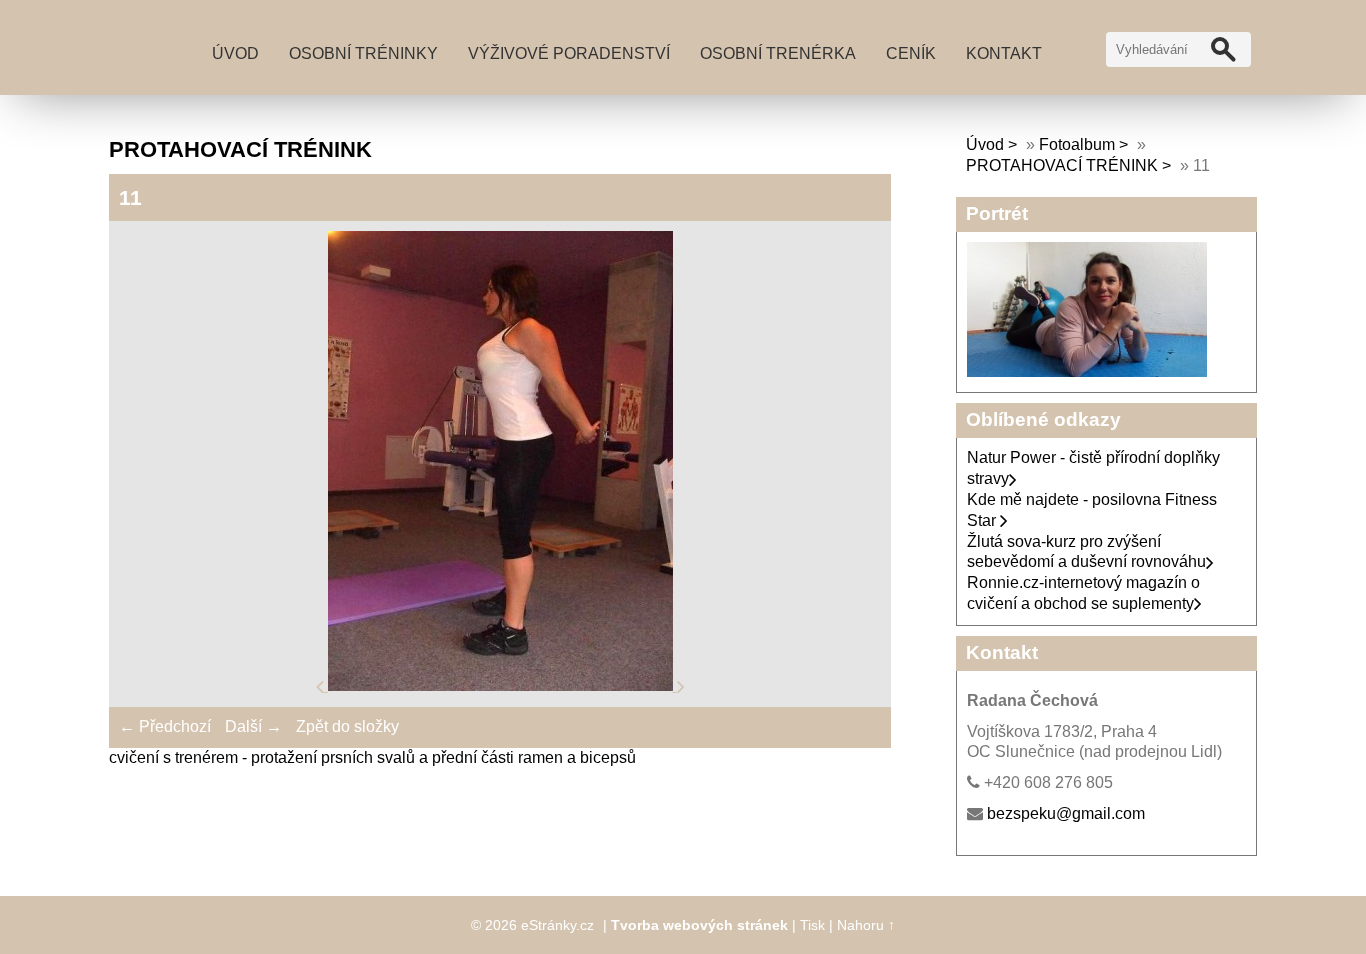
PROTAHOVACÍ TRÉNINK (1062, 165)
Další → (253, 726)
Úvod (235, 53)
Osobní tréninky (363, 53)
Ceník (911, 53)
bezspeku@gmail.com (1066, 813)
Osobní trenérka (778, 53)
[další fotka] (681, 685)
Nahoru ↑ (866, 925)
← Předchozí (165, 726)
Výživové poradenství (569, 53)
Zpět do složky (347, 726)
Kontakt (1004, 53)
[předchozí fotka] (322, 685)
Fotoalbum (1077, 144)
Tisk (812, 925)
